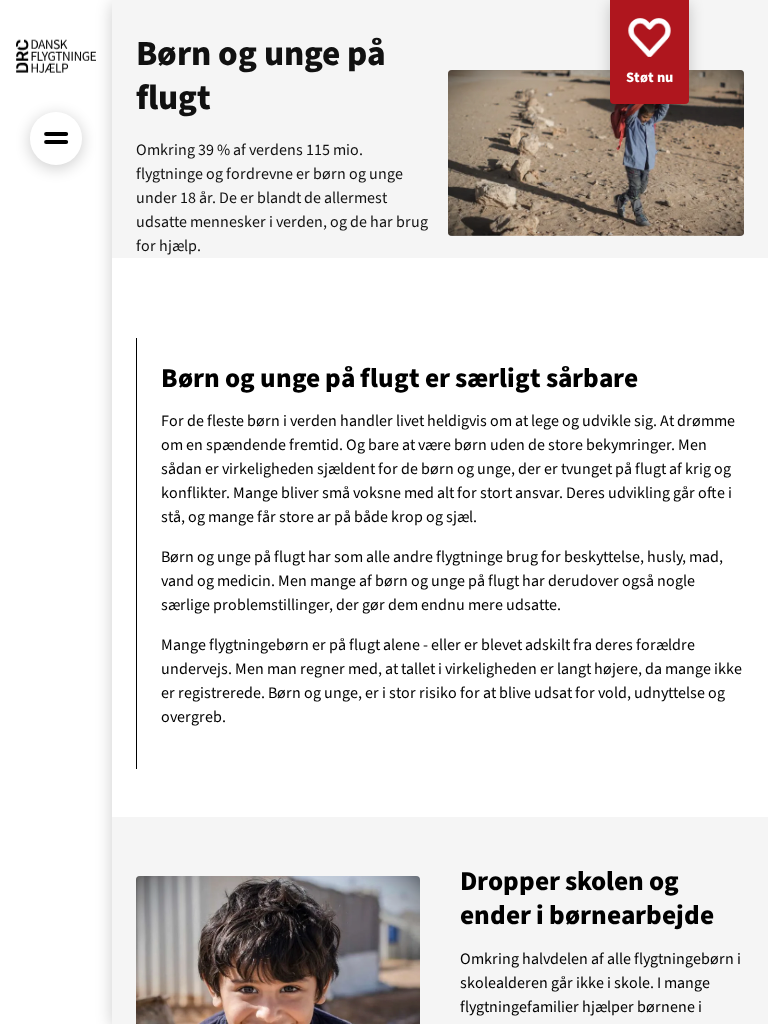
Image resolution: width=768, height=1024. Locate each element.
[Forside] (56, 56)
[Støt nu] (649, 52)
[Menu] (56, 138)
